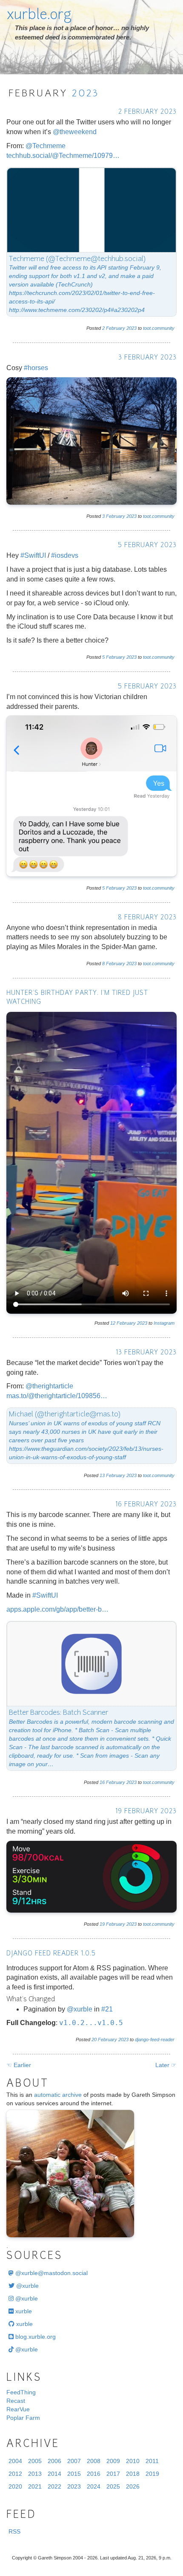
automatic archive (58, 2095)
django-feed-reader (155, 2039)
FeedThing (21, 2392)
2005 (35, 2461)
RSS (14, 2531)
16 (102, 1782)
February (116, 328)
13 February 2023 (146, 1353)
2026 (133, 2486)
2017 (113, 2474)
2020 (15, 2486)
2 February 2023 (147, 112)
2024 (94, 2486)
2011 (152, 2461)
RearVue (18, 2409)
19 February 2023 (146, 1812)
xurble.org (39, 16)
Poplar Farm (23, 2418)
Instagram (164, 1323)
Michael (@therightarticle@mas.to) (65, 1415)
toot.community (159, 328)
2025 (113, 2486)
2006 (54, 2461)
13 (102, 1475)
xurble (23, 2311)
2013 (35, 2474)
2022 (54, 2486)
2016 (94, 2474)
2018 (133, 2474)
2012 (15, 2474)
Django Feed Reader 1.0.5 (51, 1954)
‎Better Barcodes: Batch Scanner (59, 1713)
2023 (86, 94)
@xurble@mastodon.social (51, 2273)
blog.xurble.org (35, 2337)
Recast (16, 2401)
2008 (94, 2461)
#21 (107, 2009)
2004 (15, 2461)
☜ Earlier (19, 2065)
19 (102, 1924)
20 (94, 2039)
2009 (113, 2461)
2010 (133, 2461)
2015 (74, 2474)
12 (113, 1323)
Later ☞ (166, 2065)
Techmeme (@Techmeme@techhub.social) (77, 259)
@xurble (80, 2009)
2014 (54, 2474)
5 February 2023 (147, 546)
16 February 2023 (146, 1505)
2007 (74, 2461)
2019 (152, 2474)
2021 (35, 2486)
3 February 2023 (147, 358)
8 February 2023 (147, 918)
